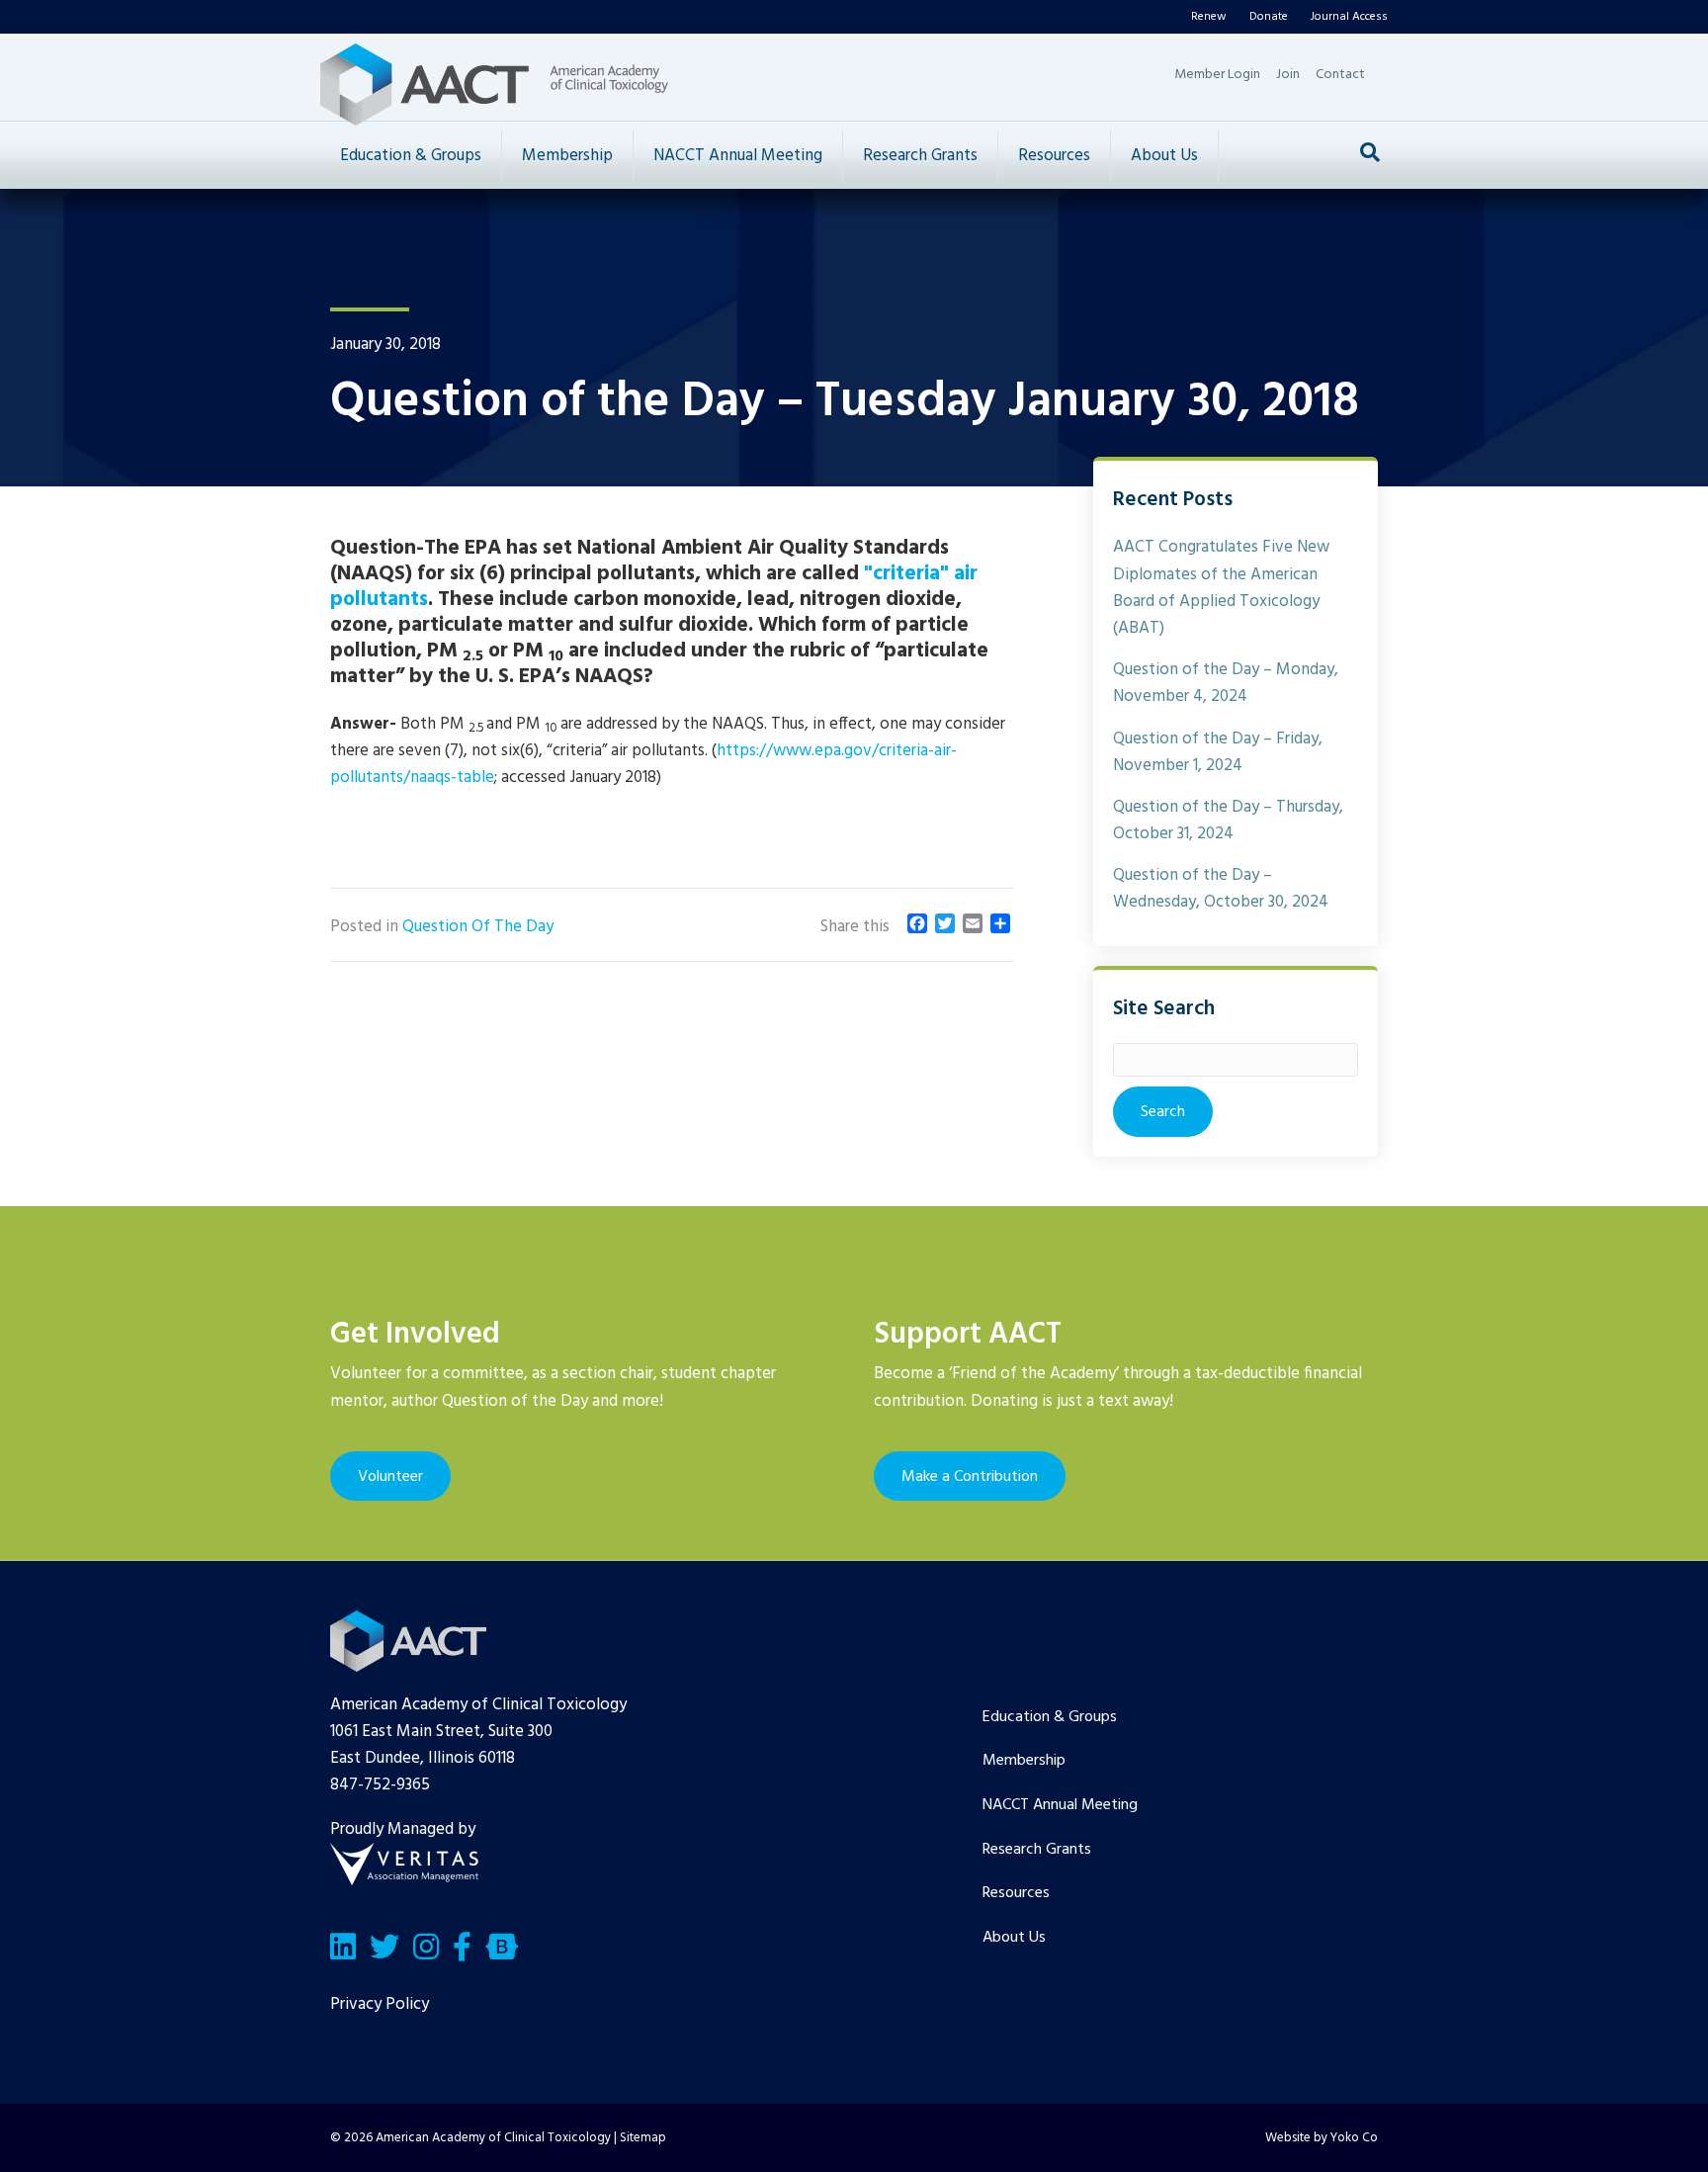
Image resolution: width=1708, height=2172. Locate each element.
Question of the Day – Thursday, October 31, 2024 (1228, 821)
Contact (1340, 75)
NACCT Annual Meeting (738, 156)
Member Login (1217, 75)
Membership (567, 156)
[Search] (1370, 152)
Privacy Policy (380, 2004)
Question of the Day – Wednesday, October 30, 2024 (1221, 889)
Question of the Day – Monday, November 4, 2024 (1226, 683)
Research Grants (920, 156)
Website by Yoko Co (1322, 2138)
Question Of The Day (478, 927)
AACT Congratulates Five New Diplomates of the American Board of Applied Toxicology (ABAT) (1221, 588)
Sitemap (643, 2138)
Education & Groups (411, 156)
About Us (1164, 156)
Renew (1209, 17)
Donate (1269, 17)
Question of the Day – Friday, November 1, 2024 (1218, 752)
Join (1288, 75)
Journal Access (1349, 17)
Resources (1054, 156)
